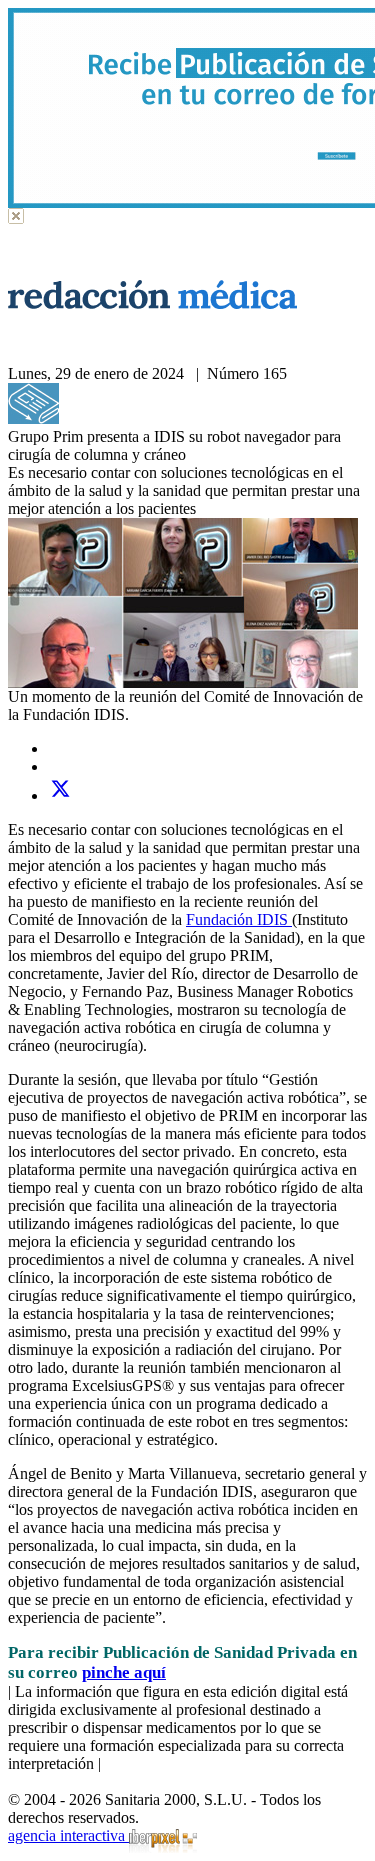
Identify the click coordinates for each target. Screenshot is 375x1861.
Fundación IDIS (239, 919)
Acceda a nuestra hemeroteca (152, 418)
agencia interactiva (68, 1835)
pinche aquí (124, 1672)
